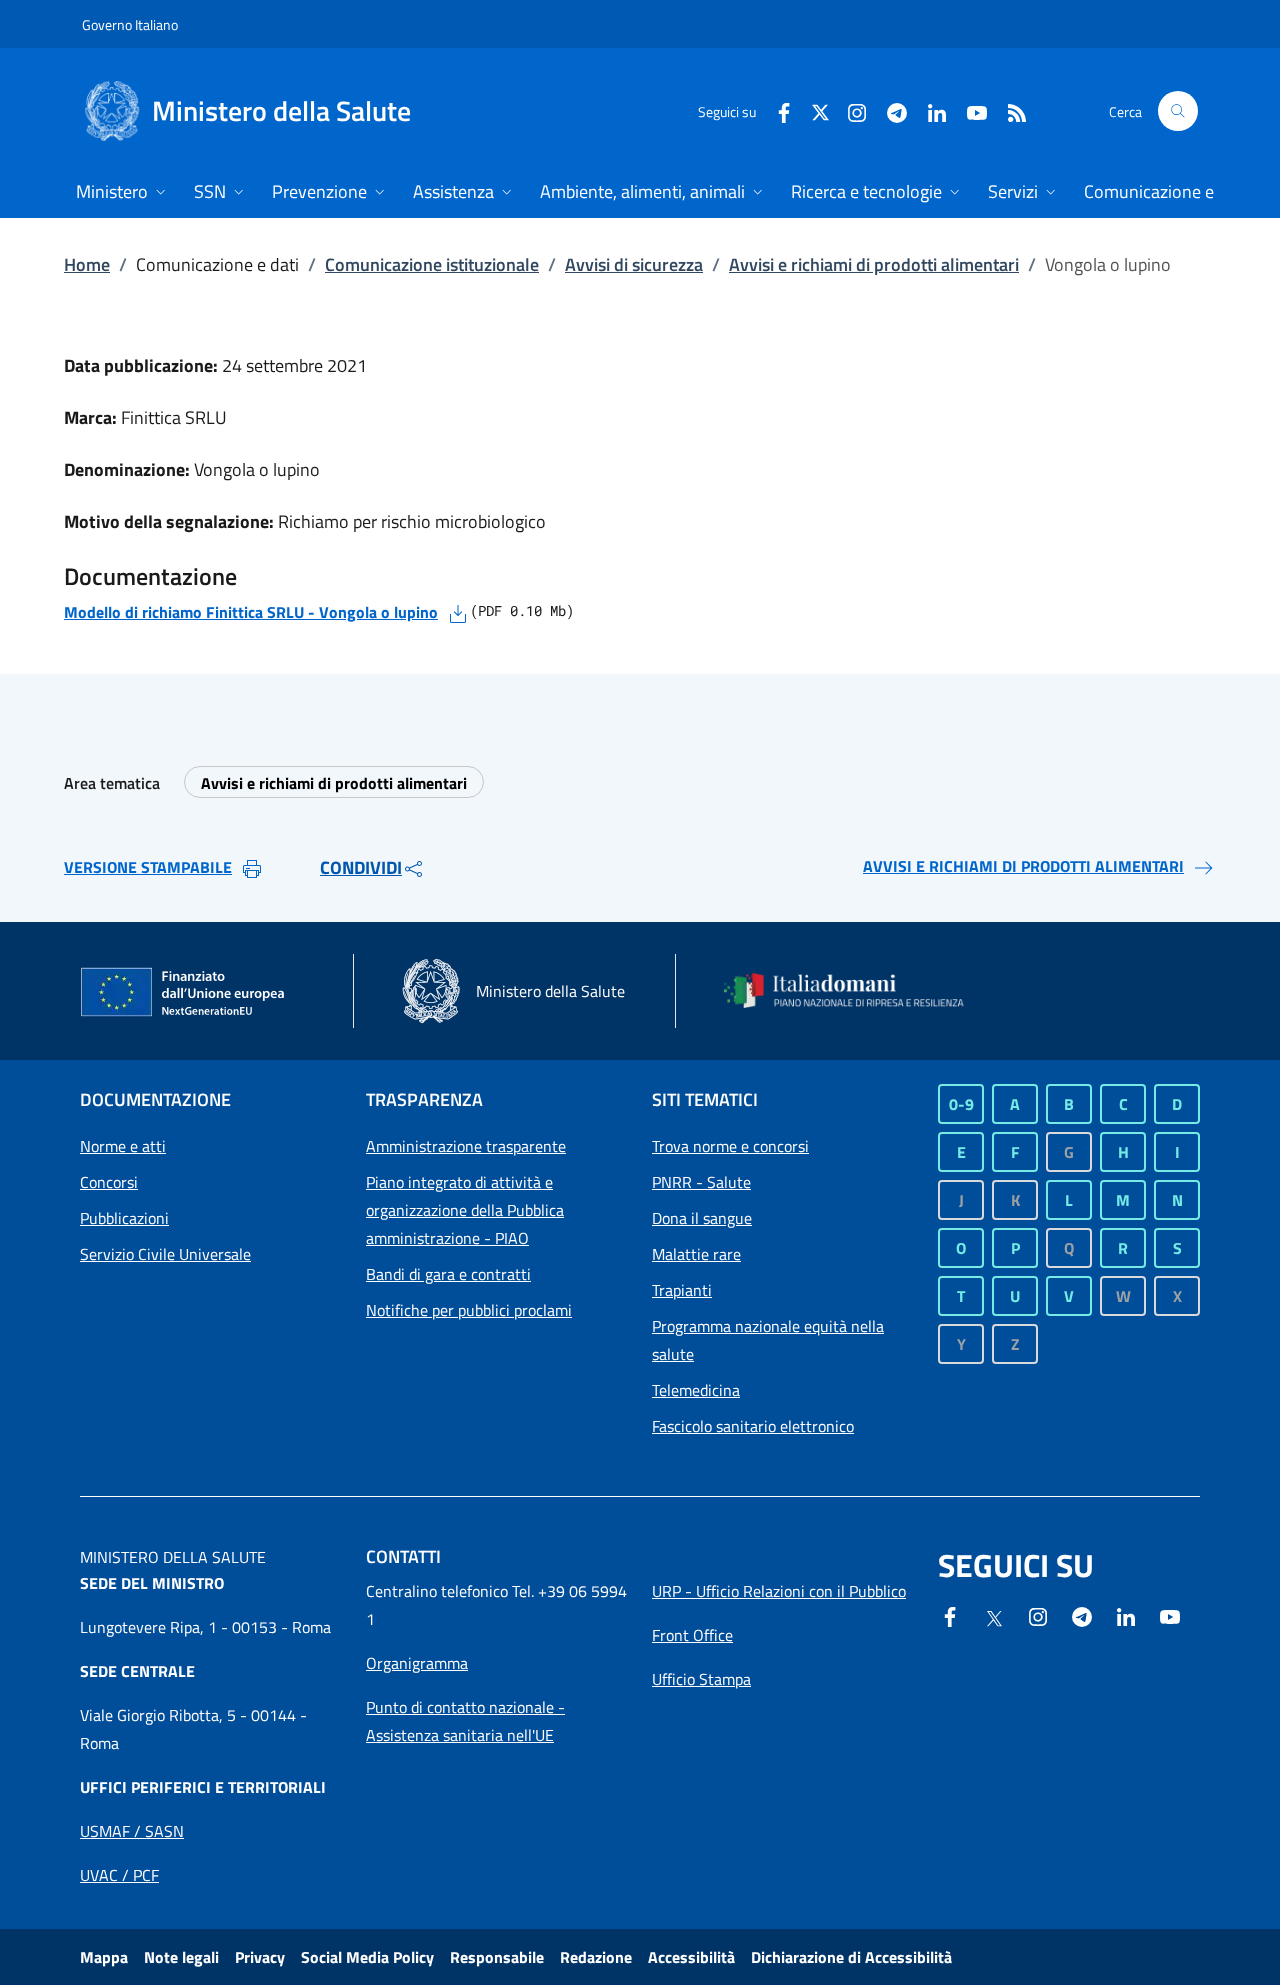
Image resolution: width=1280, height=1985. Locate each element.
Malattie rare (696, 1254)
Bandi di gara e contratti (448, 1274)
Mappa (104, 1957)
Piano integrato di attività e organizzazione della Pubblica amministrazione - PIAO (465, 1210)
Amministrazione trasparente (466, 1146)
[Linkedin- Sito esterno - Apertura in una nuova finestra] (1126, 1615)
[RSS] (1009, 110)
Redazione (596, 1957)
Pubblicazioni (124, 1218)
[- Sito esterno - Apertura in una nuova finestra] (1170, 1615)
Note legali (181, 1957)
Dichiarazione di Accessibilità (851, 1957)
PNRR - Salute (701, 1182)
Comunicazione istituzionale (432, 264)
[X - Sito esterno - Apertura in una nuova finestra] (820, 110)
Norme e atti (123, 1146)
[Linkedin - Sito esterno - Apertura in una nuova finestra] (929, 110)
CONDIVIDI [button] (361, 867)
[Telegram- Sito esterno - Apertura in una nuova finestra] (889, 110)
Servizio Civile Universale (165, 1254)
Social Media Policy (367, 1957)
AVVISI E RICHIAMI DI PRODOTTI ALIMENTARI (1023, 866)
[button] (1178, 111)
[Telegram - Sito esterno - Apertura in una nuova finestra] (1082, 1615)
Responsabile (497, 1957)
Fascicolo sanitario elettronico (753, 1426)
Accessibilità (691, 1957)
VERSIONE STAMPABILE (148, 867)
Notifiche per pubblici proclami (469, 1310)
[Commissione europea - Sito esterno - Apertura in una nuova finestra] (184, 993)
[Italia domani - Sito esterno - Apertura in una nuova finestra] (855, 990)
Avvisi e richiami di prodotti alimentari (874, 264)
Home (87, 264)
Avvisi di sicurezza (634, 264)
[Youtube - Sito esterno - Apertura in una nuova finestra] (969, 110)
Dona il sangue (702, 1218)
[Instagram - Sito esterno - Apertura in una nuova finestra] (849, 110)
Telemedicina (696, 1390)
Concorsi (109, 1182)
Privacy (260, 1957)
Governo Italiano (130, 24)
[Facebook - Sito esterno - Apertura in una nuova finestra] (776, 110)
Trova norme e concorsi (730, 1146)
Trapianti (682, 1290)
